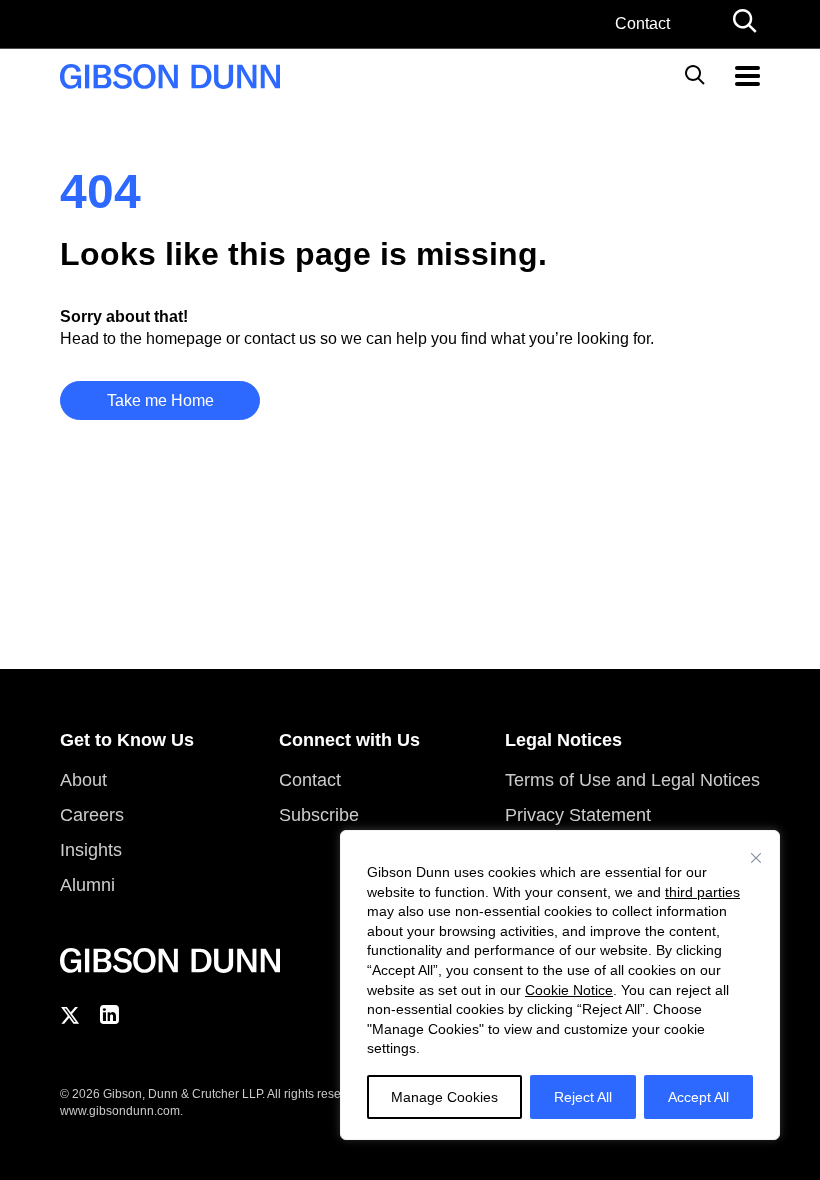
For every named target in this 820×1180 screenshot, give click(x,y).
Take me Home (160, 400)
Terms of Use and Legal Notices (632, 780)
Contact (642, 23)
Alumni (87, 885)
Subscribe (319, 815)
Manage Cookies (444, 1097)
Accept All (698, 1097)
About (83, 780)
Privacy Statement (578, 815)
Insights (91, 850)
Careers (92, 815)
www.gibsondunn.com (120, 1111)
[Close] (756, 858)
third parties (702, 892)
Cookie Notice (569, 990)
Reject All (583, 1097)
